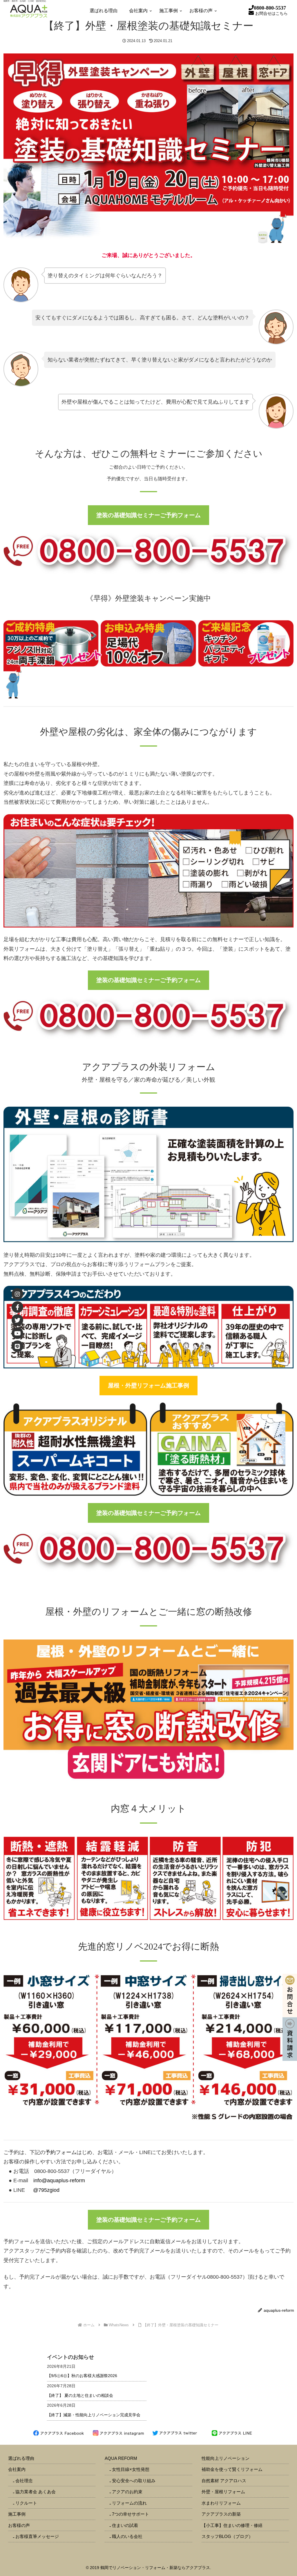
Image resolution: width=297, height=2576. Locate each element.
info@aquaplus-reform (59, 2180)
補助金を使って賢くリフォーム (232, 2469)
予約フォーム (61, 2152)
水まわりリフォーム (221, 2503)
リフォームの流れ (129, 2503)
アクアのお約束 (127, 2492)
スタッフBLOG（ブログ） (227, 2536)
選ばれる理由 (21, 2458)
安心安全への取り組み (134, 2481)
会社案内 (17, 2469)
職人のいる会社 (127, 2536)
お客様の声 (19, 2525)
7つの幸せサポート (131, 2514)
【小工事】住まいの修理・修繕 (232, 2525)
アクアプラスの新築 (221, 2514)
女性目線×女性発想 (131, 2469)
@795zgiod (46, 2190)
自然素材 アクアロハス (224, 2481)
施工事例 (17, 2514)
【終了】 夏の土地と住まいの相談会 (80, 2395)
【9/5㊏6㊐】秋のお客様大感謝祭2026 (82, 2376)
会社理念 (24, 2481)
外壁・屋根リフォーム (223, 2492)
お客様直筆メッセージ (37, 2536)
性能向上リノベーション (226, 2458)
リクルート (26, 2503)
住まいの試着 (125, 2525)
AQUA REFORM (121, 2458)
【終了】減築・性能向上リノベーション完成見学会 (94, 2415)
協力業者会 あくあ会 (36, 2492)
